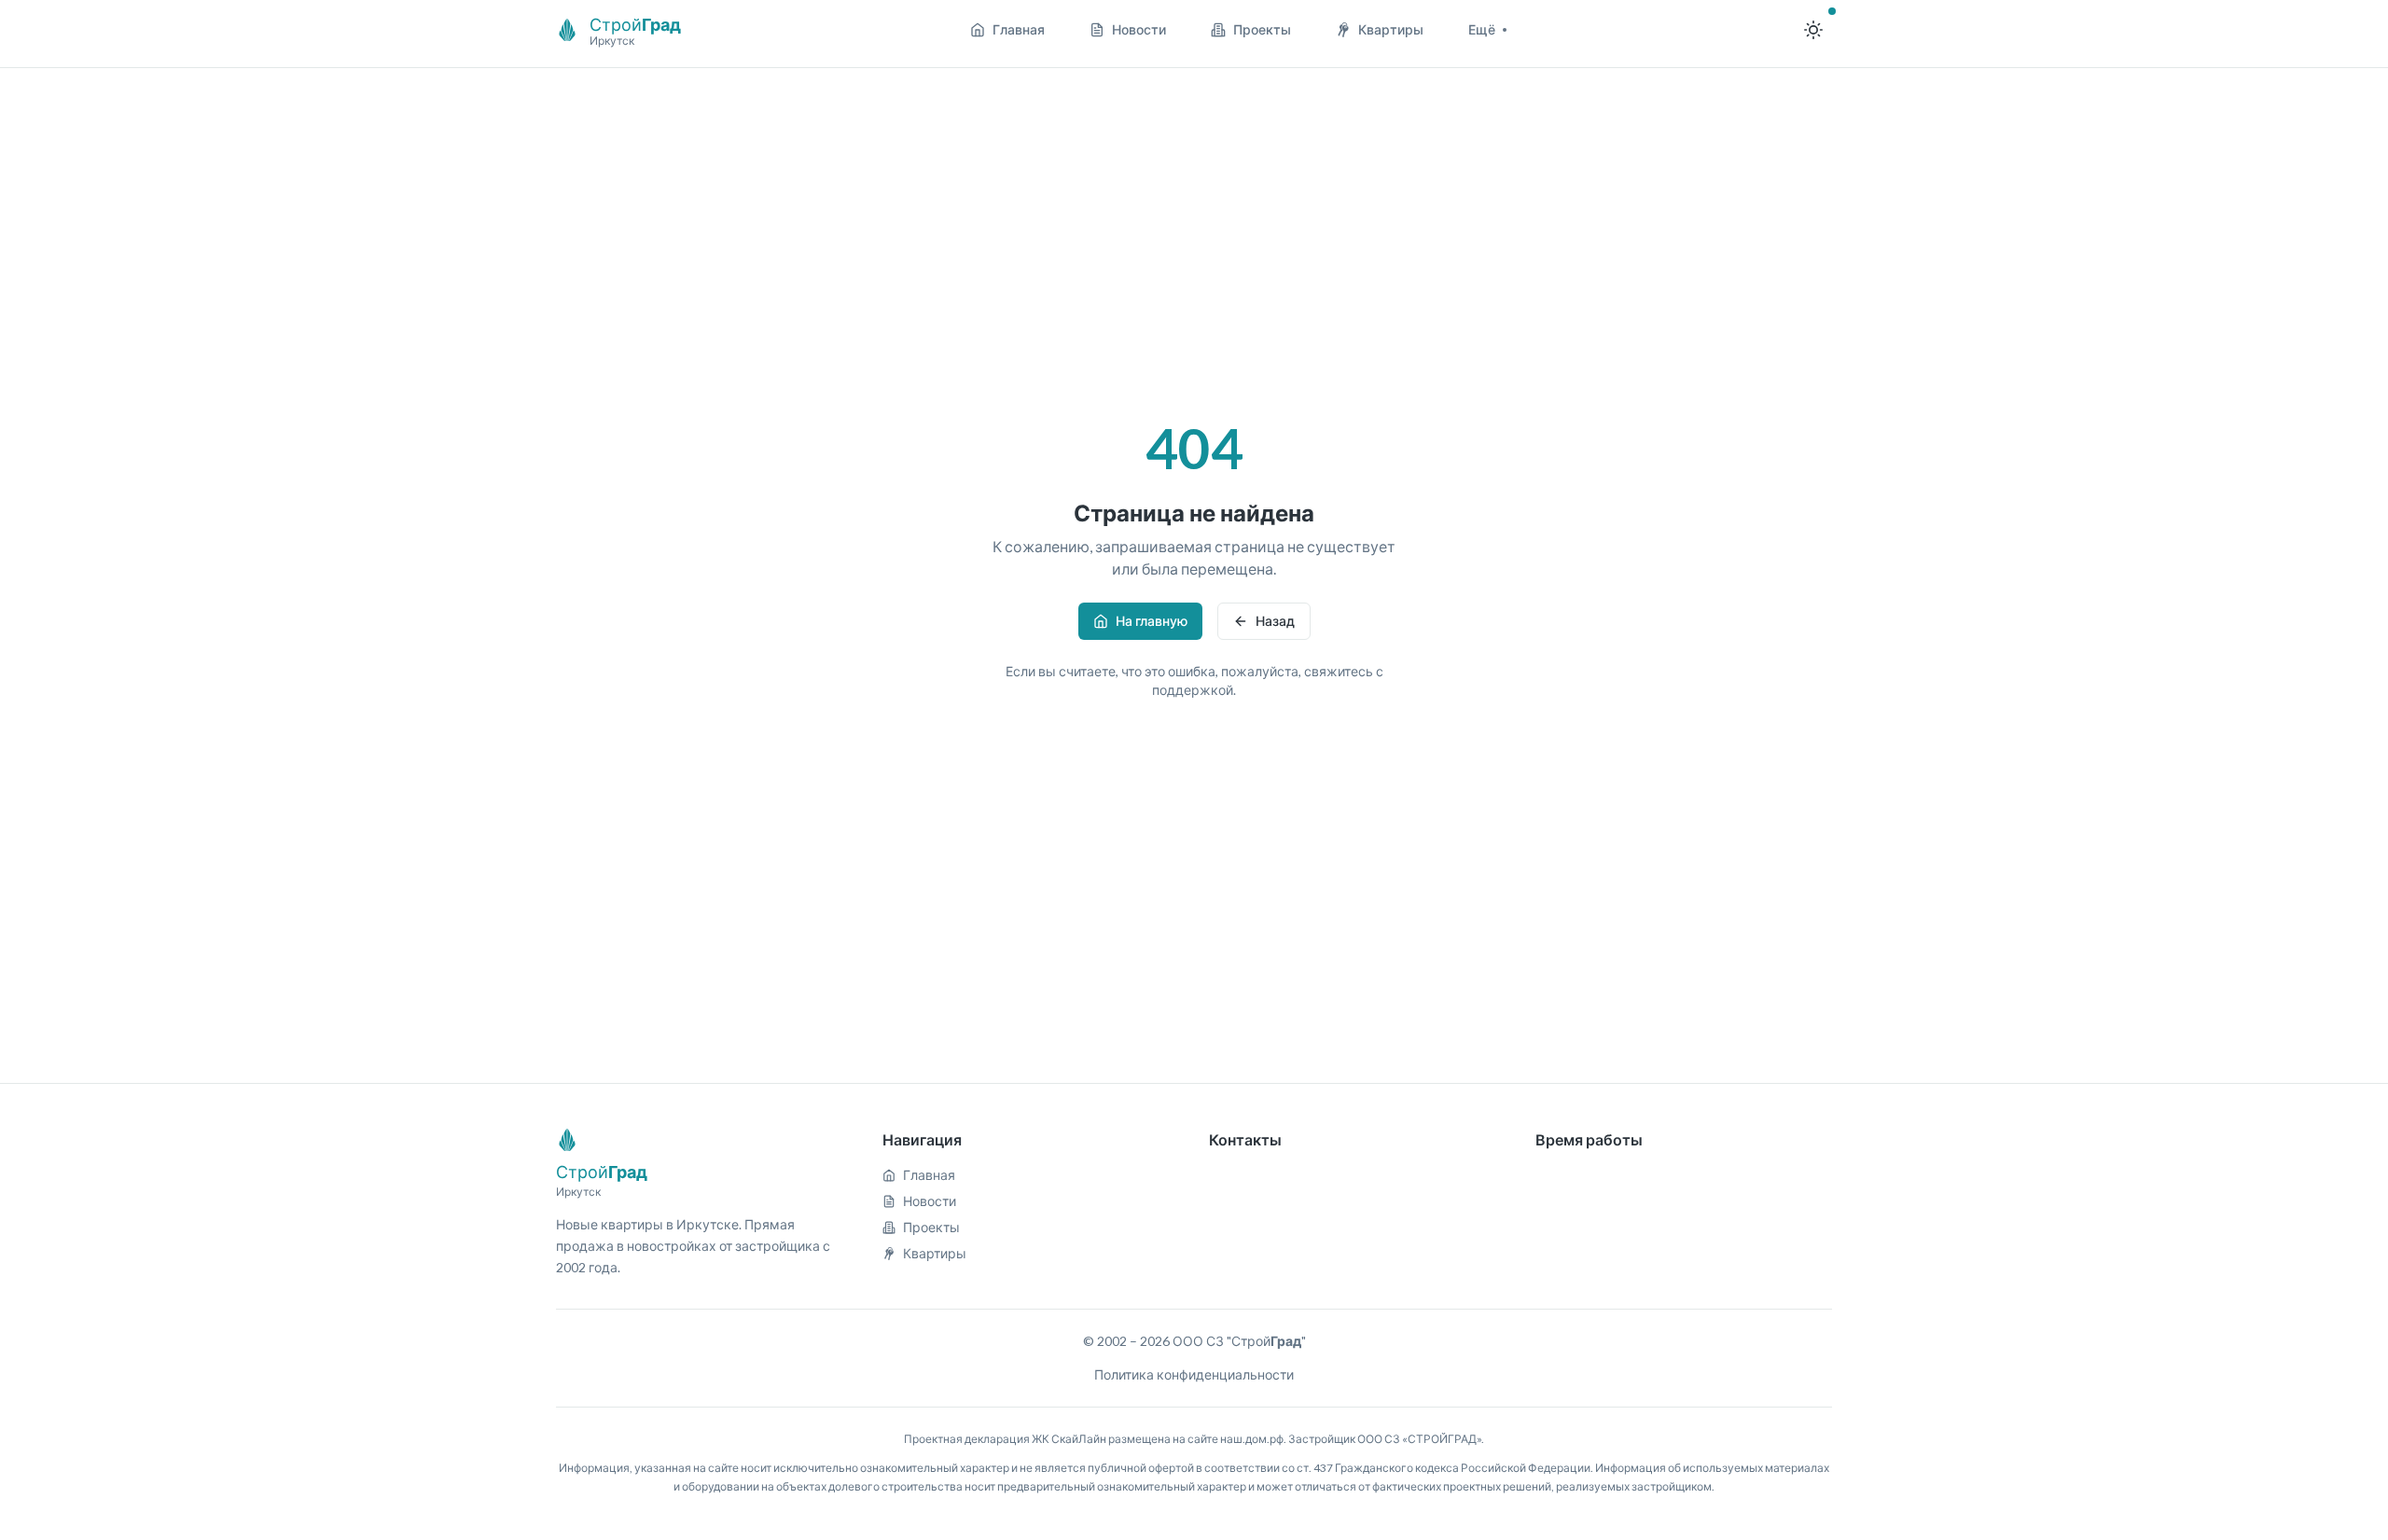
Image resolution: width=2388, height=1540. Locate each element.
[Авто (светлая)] (1813, 30)
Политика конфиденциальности (1194, 1374)
